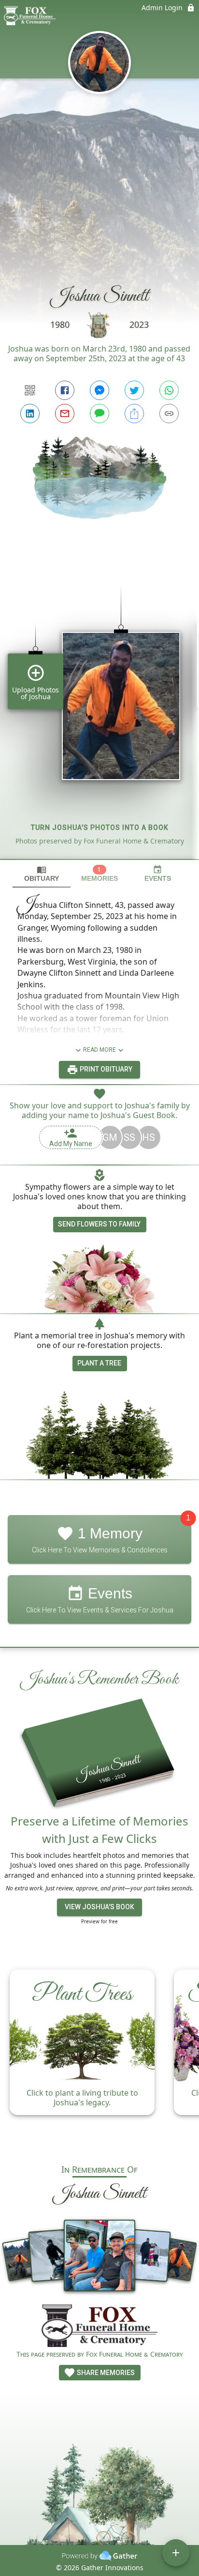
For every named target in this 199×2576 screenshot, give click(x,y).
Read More (99, 1050)
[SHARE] (134, 414)
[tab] (42, 874)
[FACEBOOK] (65, 390)
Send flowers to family (99, 1224)
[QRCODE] (30, 390)
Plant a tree (99, 1363)
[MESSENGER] (99, 390)
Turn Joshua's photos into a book (100, 828)
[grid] (99, 705)
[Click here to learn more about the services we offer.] (99, 2327)
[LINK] (169, 414)
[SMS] (99, 414)
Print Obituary (105, 1069)
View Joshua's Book (99, 1907)
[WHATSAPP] (169, 390)
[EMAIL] (65, 414)
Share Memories (105, 2373)
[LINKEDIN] (30, 414)
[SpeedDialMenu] (176, 2553)
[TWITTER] (134, 390)
